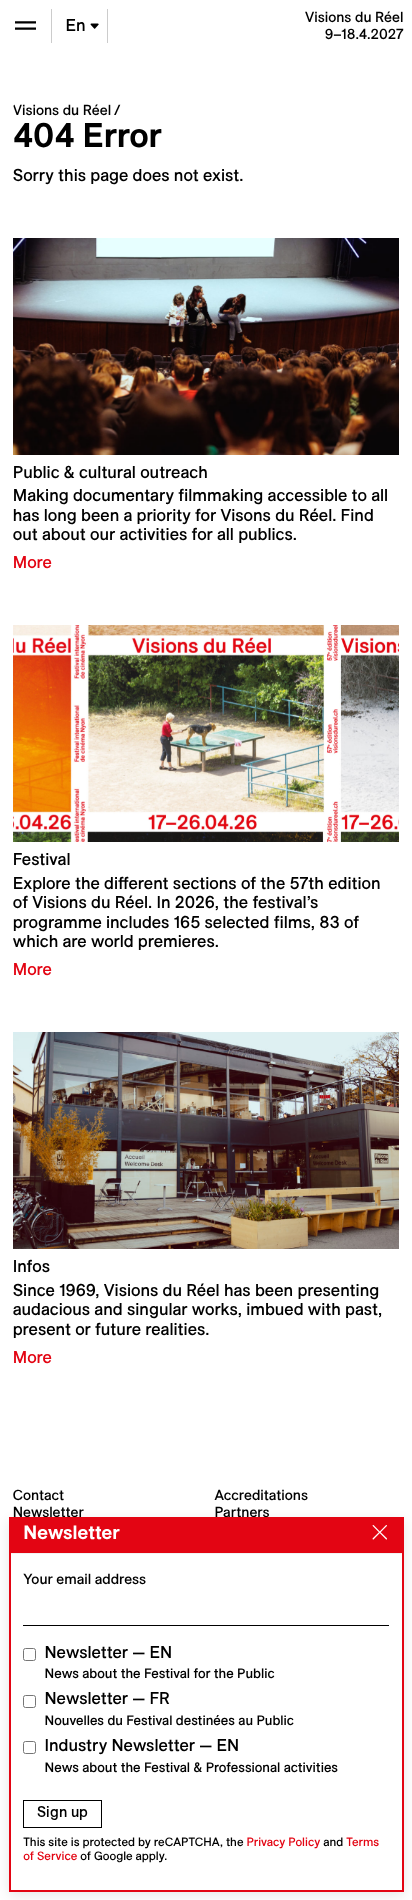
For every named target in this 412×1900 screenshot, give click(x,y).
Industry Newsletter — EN (192, 1755)
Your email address (84, 1579)
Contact (38, 1495)
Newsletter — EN (160, 1662)
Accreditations (261, 1495)
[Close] (375, 1534)
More (32, 563)
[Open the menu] (25, 25)
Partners (242, 1512)
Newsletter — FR (169, 1708)
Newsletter (48, 1512)
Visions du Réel (62, 110)
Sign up (62, 1812)
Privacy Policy (283, 1842)
